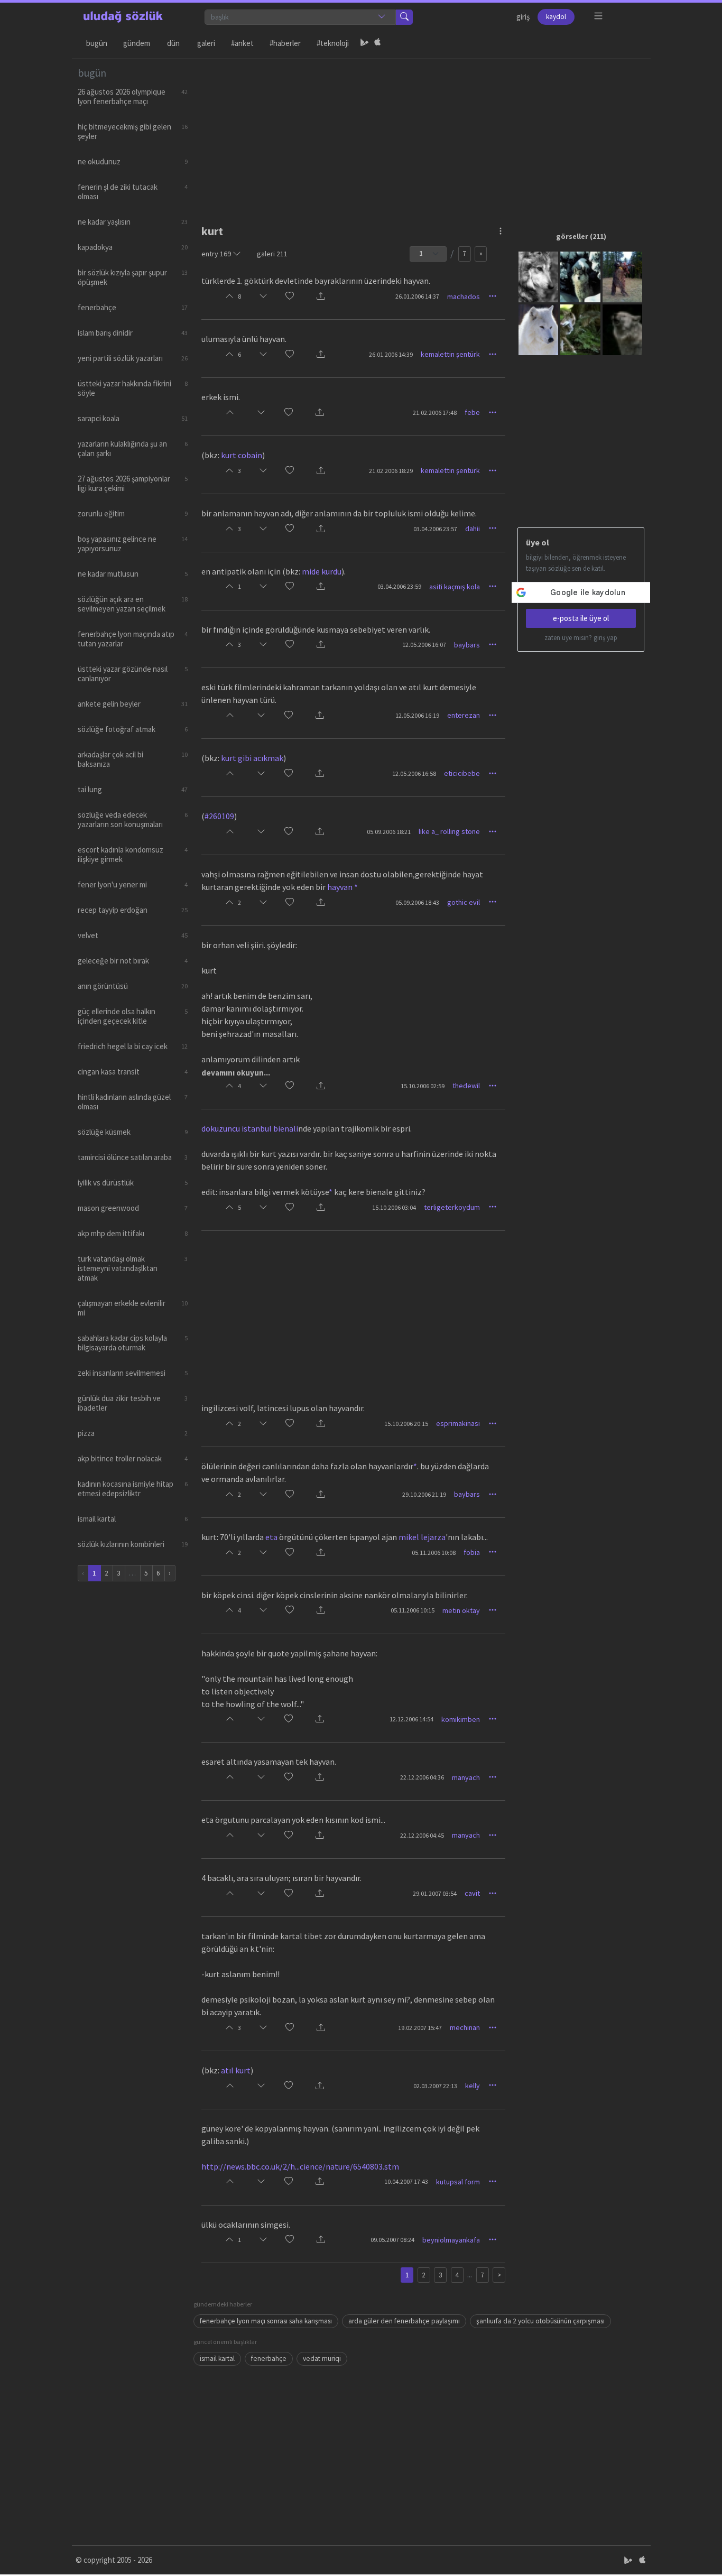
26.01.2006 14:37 (417, 296)
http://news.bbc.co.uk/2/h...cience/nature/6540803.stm (300, 2166)
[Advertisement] (419, 133)
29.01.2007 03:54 (435, 1893)
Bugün (97, 43)
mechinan (465, 2027)
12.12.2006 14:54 (411, 1719)
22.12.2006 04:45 (422, 1835)
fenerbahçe (269, 2359)
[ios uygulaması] (377, 43)
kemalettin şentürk (450, 354)
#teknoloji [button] (333, 43)
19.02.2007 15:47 (420, 2028)
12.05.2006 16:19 (417, 715)
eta (271, 1537)
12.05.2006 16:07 (424, 645)
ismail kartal (217, 2359)
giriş (523, 17)
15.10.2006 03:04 (394, 1207)
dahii (473, 529)
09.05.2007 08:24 (392, 2240)
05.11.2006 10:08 (434, 1553)
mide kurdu (322, 571)
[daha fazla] (599, 16)
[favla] (290, 297)
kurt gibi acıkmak (252, 758)
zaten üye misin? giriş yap (581, 638)
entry (216, 254)
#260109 (219, 816)
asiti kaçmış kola (455, 587)
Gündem (137, 43)
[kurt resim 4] (538, 329)
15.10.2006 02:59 (423, 1086)
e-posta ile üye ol (581, 618)
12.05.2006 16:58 (414, 773)
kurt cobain (242, 455)
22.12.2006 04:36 (422, 1777)
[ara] (404, 17)
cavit (472, 1893)
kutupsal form (458, 2182)
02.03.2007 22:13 (435, 2086)
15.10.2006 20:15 (406, 1424)
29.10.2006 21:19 (424, 1494)
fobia (472, 1552)
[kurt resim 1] (538, 276)
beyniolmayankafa (451, 2240)
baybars (467, 645)
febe (472, 412)
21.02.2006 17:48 (435, 413)
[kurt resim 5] (580, 329)
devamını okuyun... (236, 1073)
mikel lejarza (422, 1537)
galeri (272, 254)
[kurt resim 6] (622, 329)
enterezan (464, 715)
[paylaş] (321, 297)
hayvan (340, 887)
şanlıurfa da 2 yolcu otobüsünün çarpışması (540, 2321)
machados (464, 296)
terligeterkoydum (452, 1207)
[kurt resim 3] (622, 276)
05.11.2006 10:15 (413, 1610)
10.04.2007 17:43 (406, 2181)
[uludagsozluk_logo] (123, 17)
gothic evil (464, 902)
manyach (466, 1777)
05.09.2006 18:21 (389, 832)
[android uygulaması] (365, 43)
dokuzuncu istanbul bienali (250, 1128)
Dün (173, 43)
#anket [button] (242, 43)
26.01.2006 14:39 (391, 354)
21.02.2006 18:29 (391, 471)
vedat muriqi (322, 2359)
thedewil (466, 1086)
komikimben (461, 1719)
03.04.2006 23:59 (399, 586)
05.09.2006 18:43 (417, 902)
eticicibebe (462, 773)
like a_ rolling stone (449, 831)
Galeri (206, 43)
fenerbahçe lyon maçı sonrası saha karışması (266, 2321)
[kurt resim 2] (580, 276)
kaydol (556, 17)
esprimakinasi (458, 1423)
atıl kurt (236, 2070)
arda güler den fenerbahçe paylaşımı (404, 2321)
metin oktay (461, 1610)
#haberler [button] (285, 43)
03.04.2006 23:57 (435, 529)
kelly (473, 2086)
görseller (572, 236)
